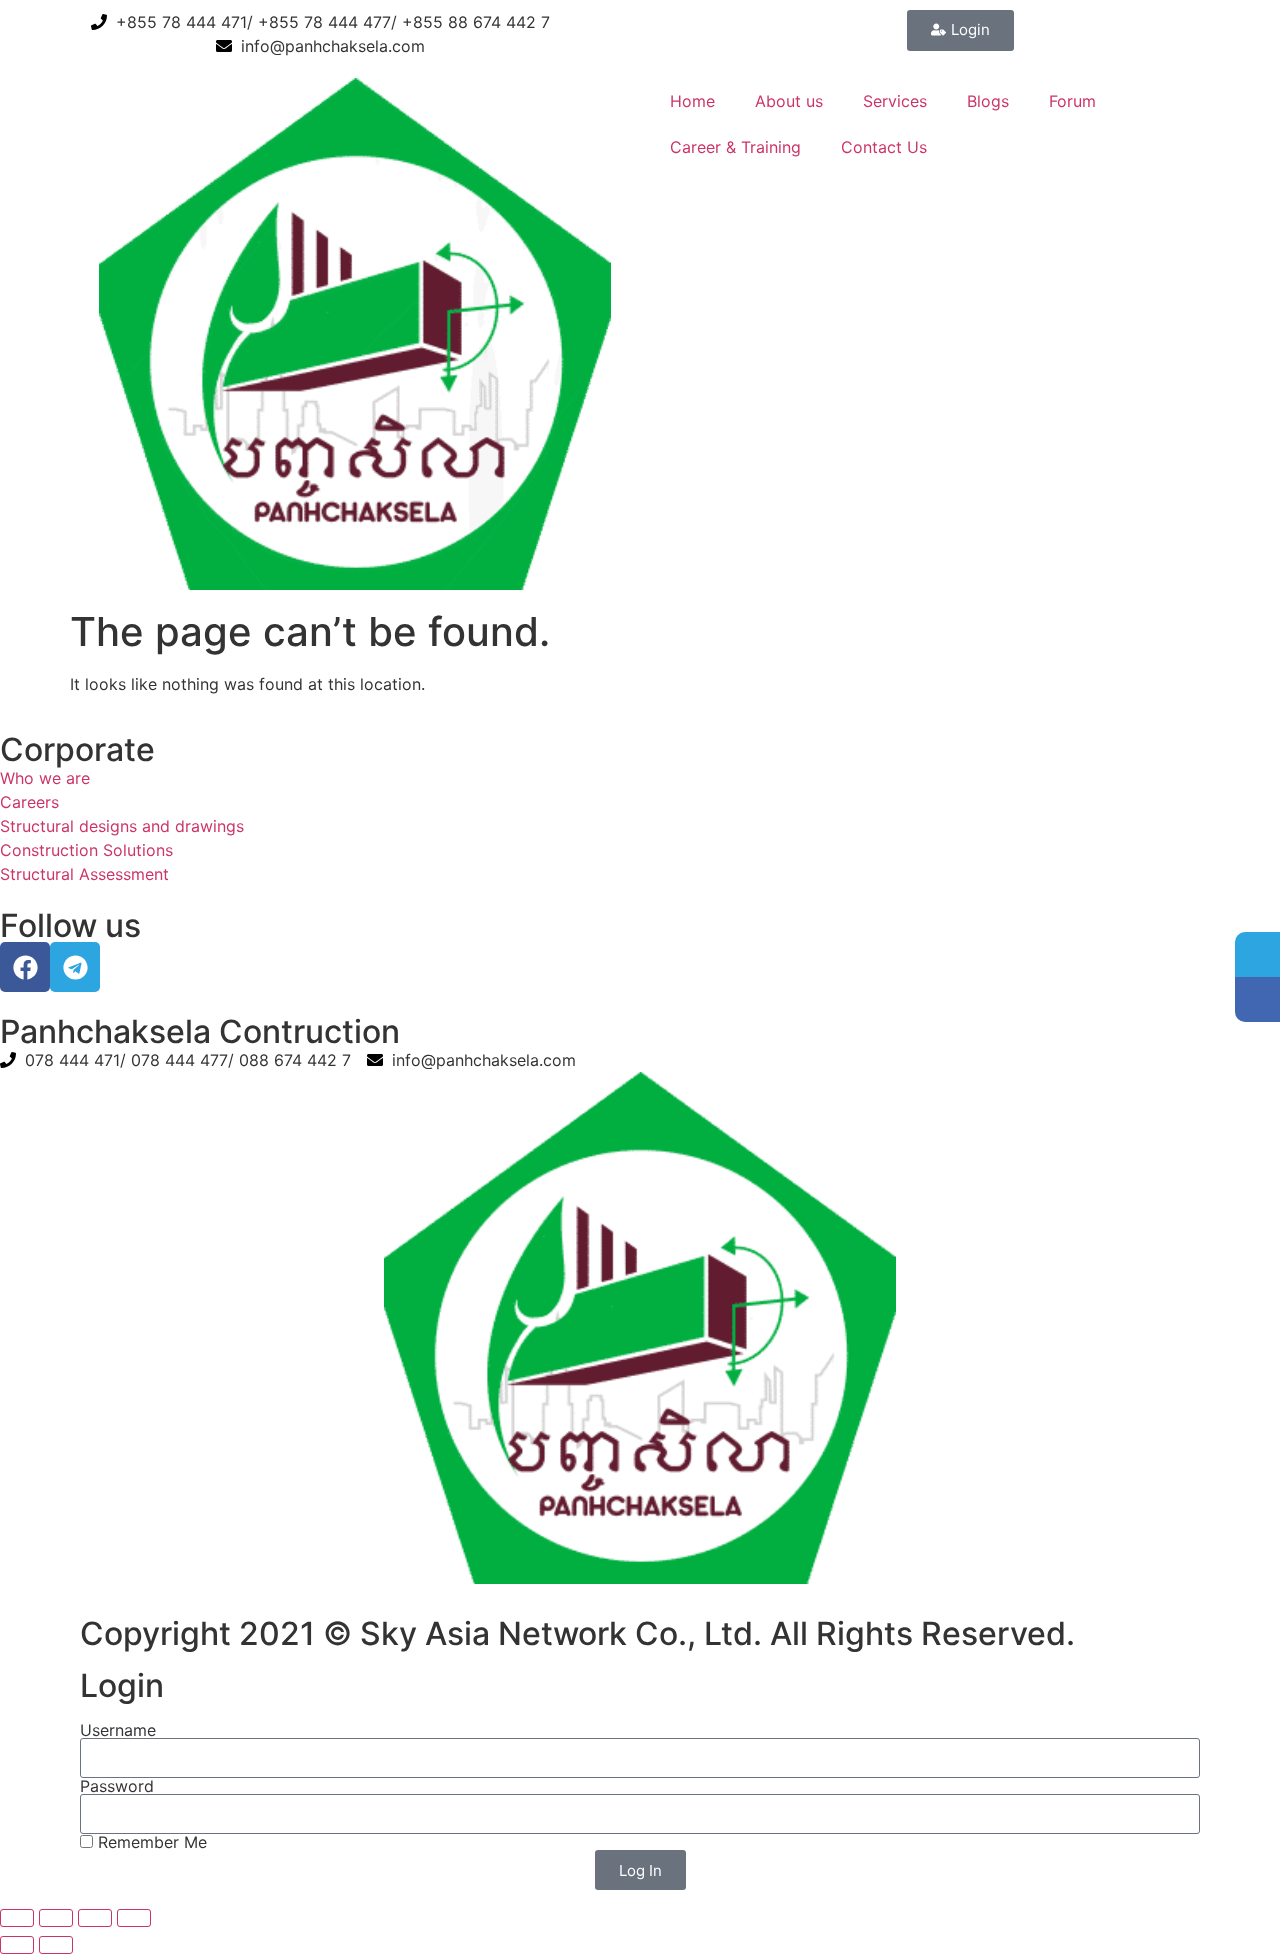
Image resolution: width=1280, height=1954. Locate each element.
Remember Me (150, 1842)
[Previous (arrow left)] (17, 1945)
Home (692, 101)
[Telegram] (75, 967)
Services (895, 101)
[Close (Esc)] (134, 1918)
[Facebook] (25, 967)
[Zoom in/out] (17, 1918)
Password (117, 1786)
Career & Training (735, 147)
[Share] (95, 1918)
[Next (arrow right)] (56, 1945)
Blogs (988, 101)
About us (789, 101)
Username (118, 1730)
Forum (1072, 101)
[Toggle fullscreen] (56, 1918)
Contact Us (884, 147)
